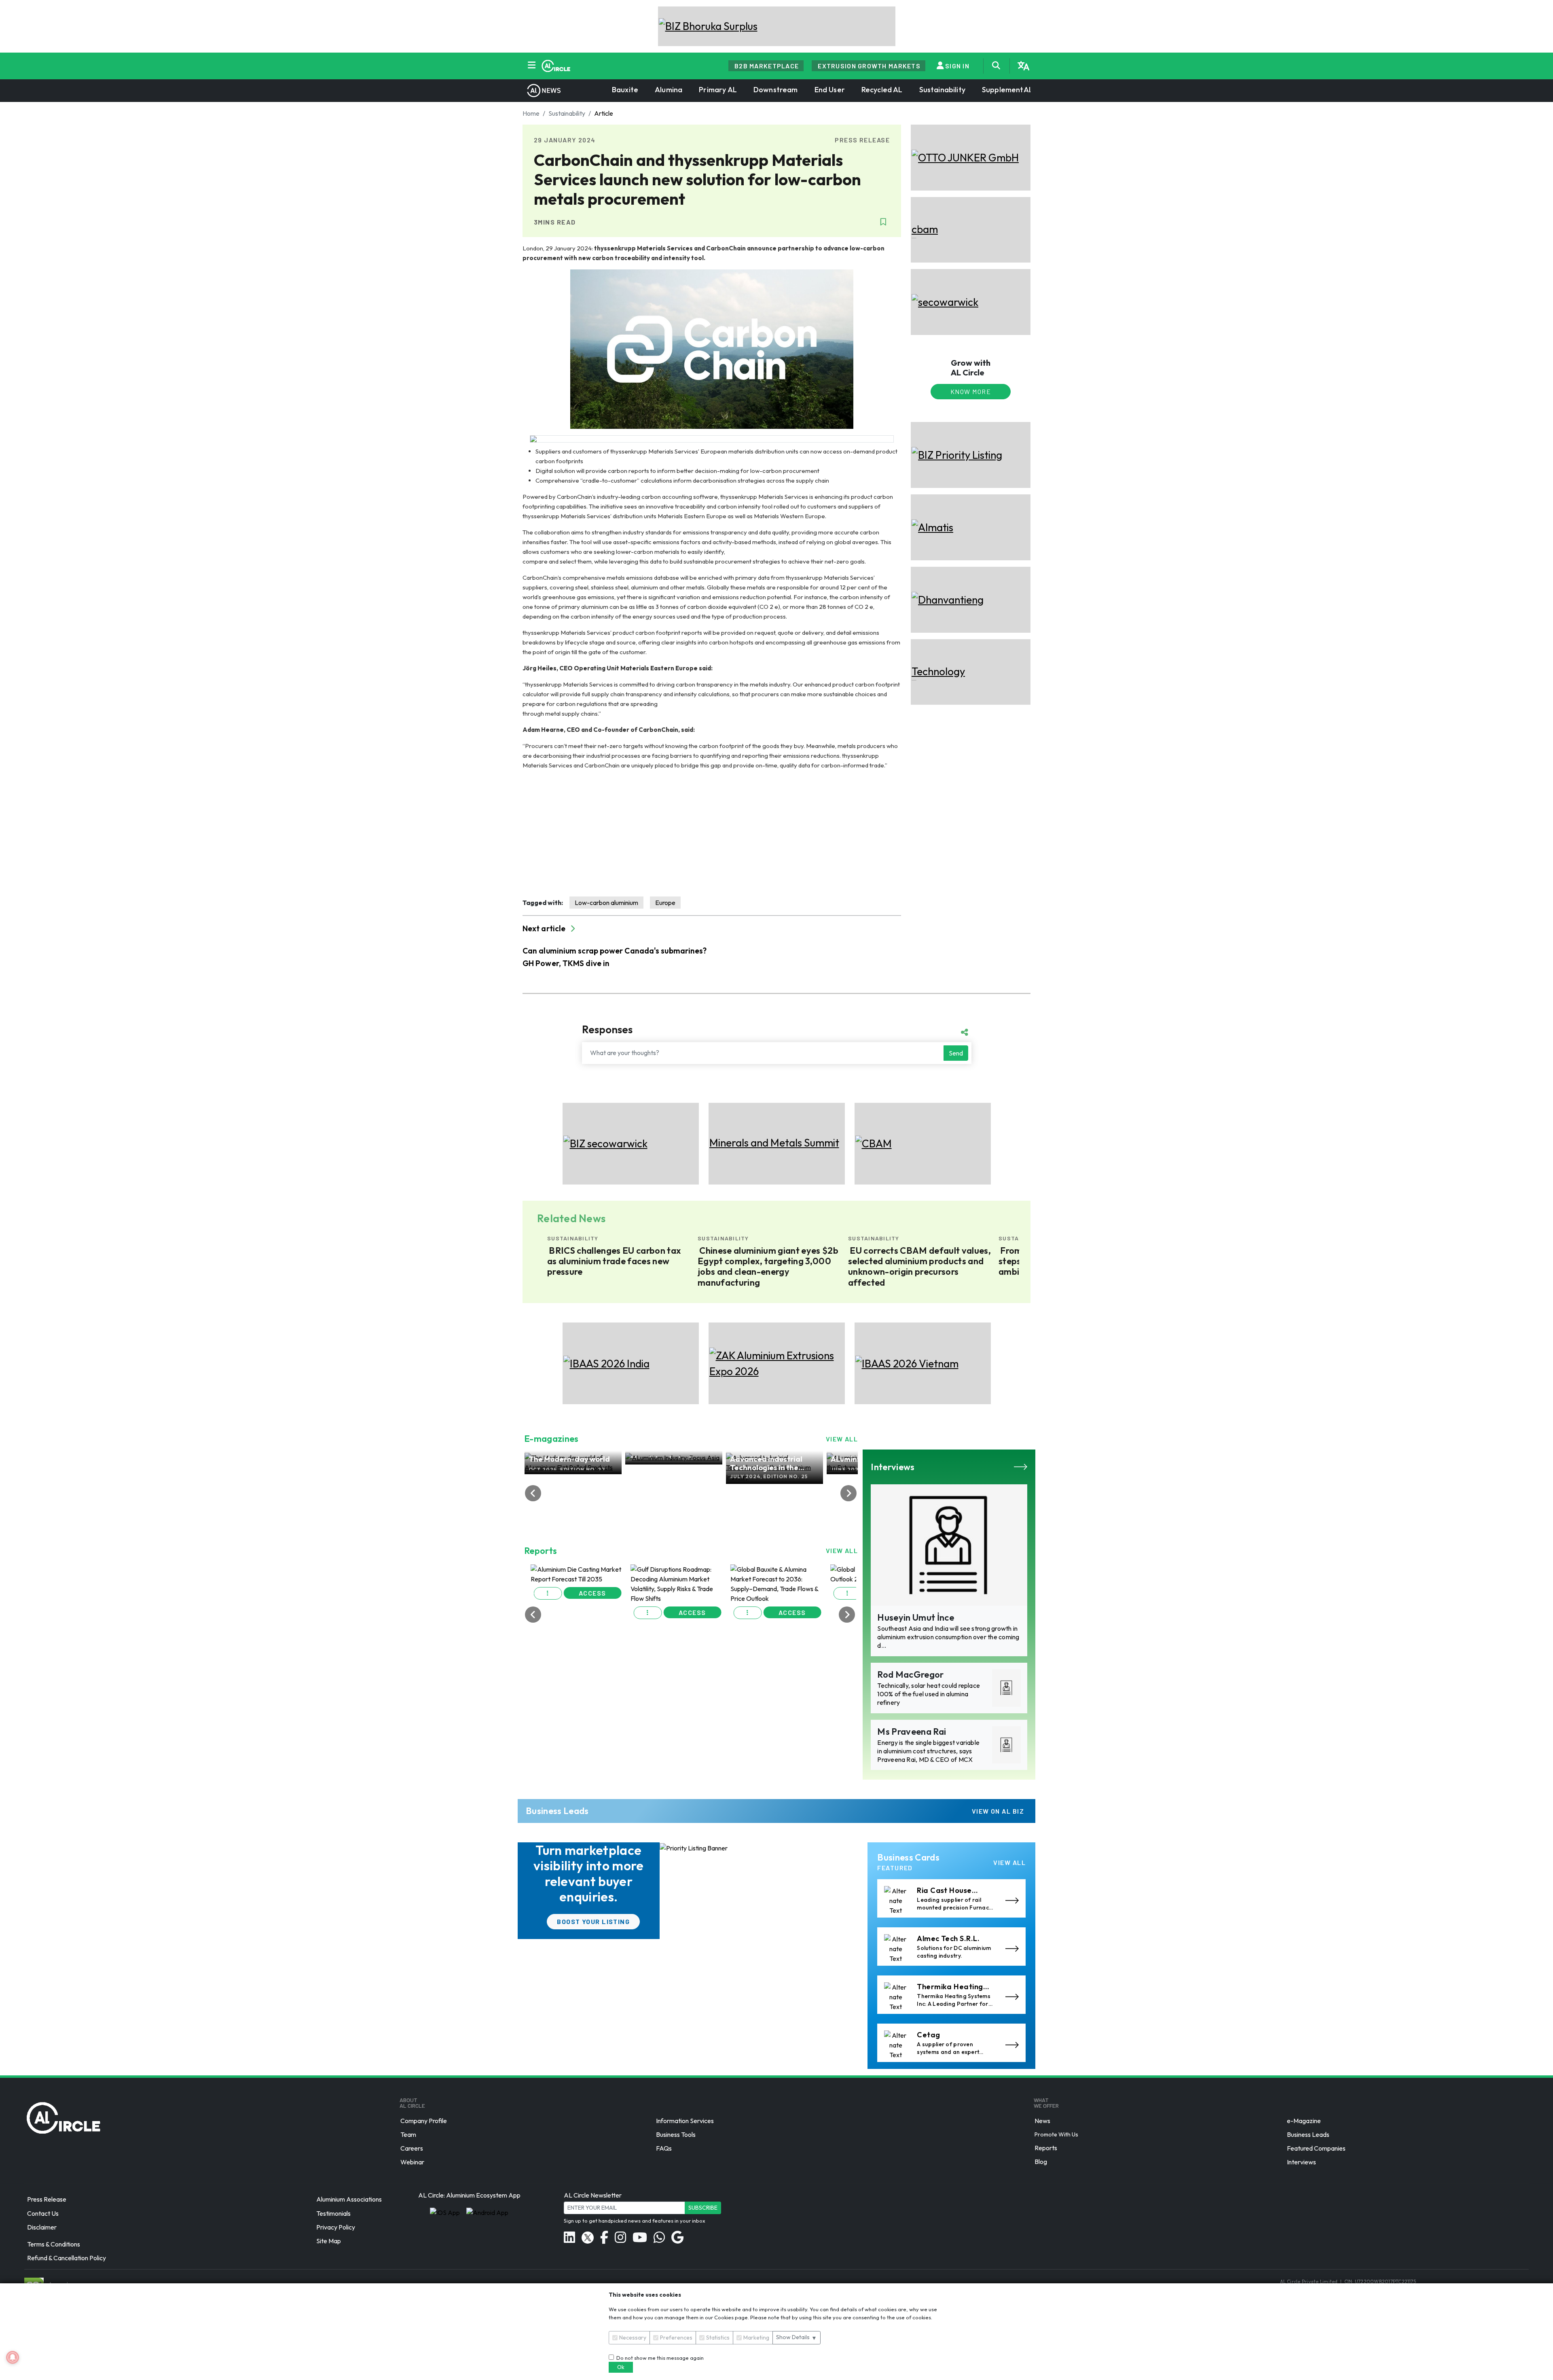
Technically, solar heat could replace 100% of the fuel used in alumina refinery (929, 1694)
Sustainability (942, 90)
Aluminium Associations (349, 2200)
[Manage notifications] (13, 2357)
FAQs (664, 2148)
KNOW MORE (971, 391)
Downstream (776, 90)
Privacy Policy (336, 2227)
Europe (665, 903)
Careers (412, 2148)
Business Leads (1308, 2134)
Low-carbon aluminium (606, 903)
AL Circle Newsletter (593, 2195)
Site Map (329, 2241)
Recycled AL (882, 90)
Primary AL (718, 90)
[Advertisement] (712, 833)
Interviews (1301, 2162)
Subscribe (703, 2208)
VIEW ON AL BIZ (998, 1811)
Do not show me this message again (659, 2358)
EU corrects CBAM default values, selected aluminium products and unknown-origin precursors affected (794, 1267)
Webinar (412, 2162)
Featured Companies (1316, 2148)
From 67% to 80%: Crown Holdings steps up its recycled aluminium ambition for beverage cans (944, 1261)
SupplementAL (1007, 90)
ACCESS (597, 1628)
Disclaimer (42, 2227)
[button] (552, 1629)
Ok (621, 2367)
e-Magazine (1304, 2121)
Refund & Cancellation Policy (67, 2258)
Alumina (669, 90)
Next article (545, 928)
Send (956, 1053)
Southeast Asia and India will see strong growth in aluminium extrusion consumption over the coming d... (948, 1637)
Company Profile (424, 2121)
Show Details (797, 2337)
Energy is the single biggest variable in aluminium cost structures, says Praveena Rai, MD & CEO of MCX (928, 1751)
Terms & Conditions (54, 2244)
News (1042, 2121)
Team (408, 2134)
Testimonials (333, 2213)
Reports (1046, 2148)
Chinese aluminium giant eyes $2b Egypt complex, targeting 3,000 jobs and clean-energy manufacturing (643, 1267)
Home (531, 113)
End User (830, 90)
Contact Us (43, 2213)
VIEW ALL (842, 1439)
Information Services (685, 2121)
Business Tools (676, 2134)
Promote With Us (1056, 2134)
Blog (1041, 2162)
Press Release (47, 2200)
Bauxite (625, 90)
